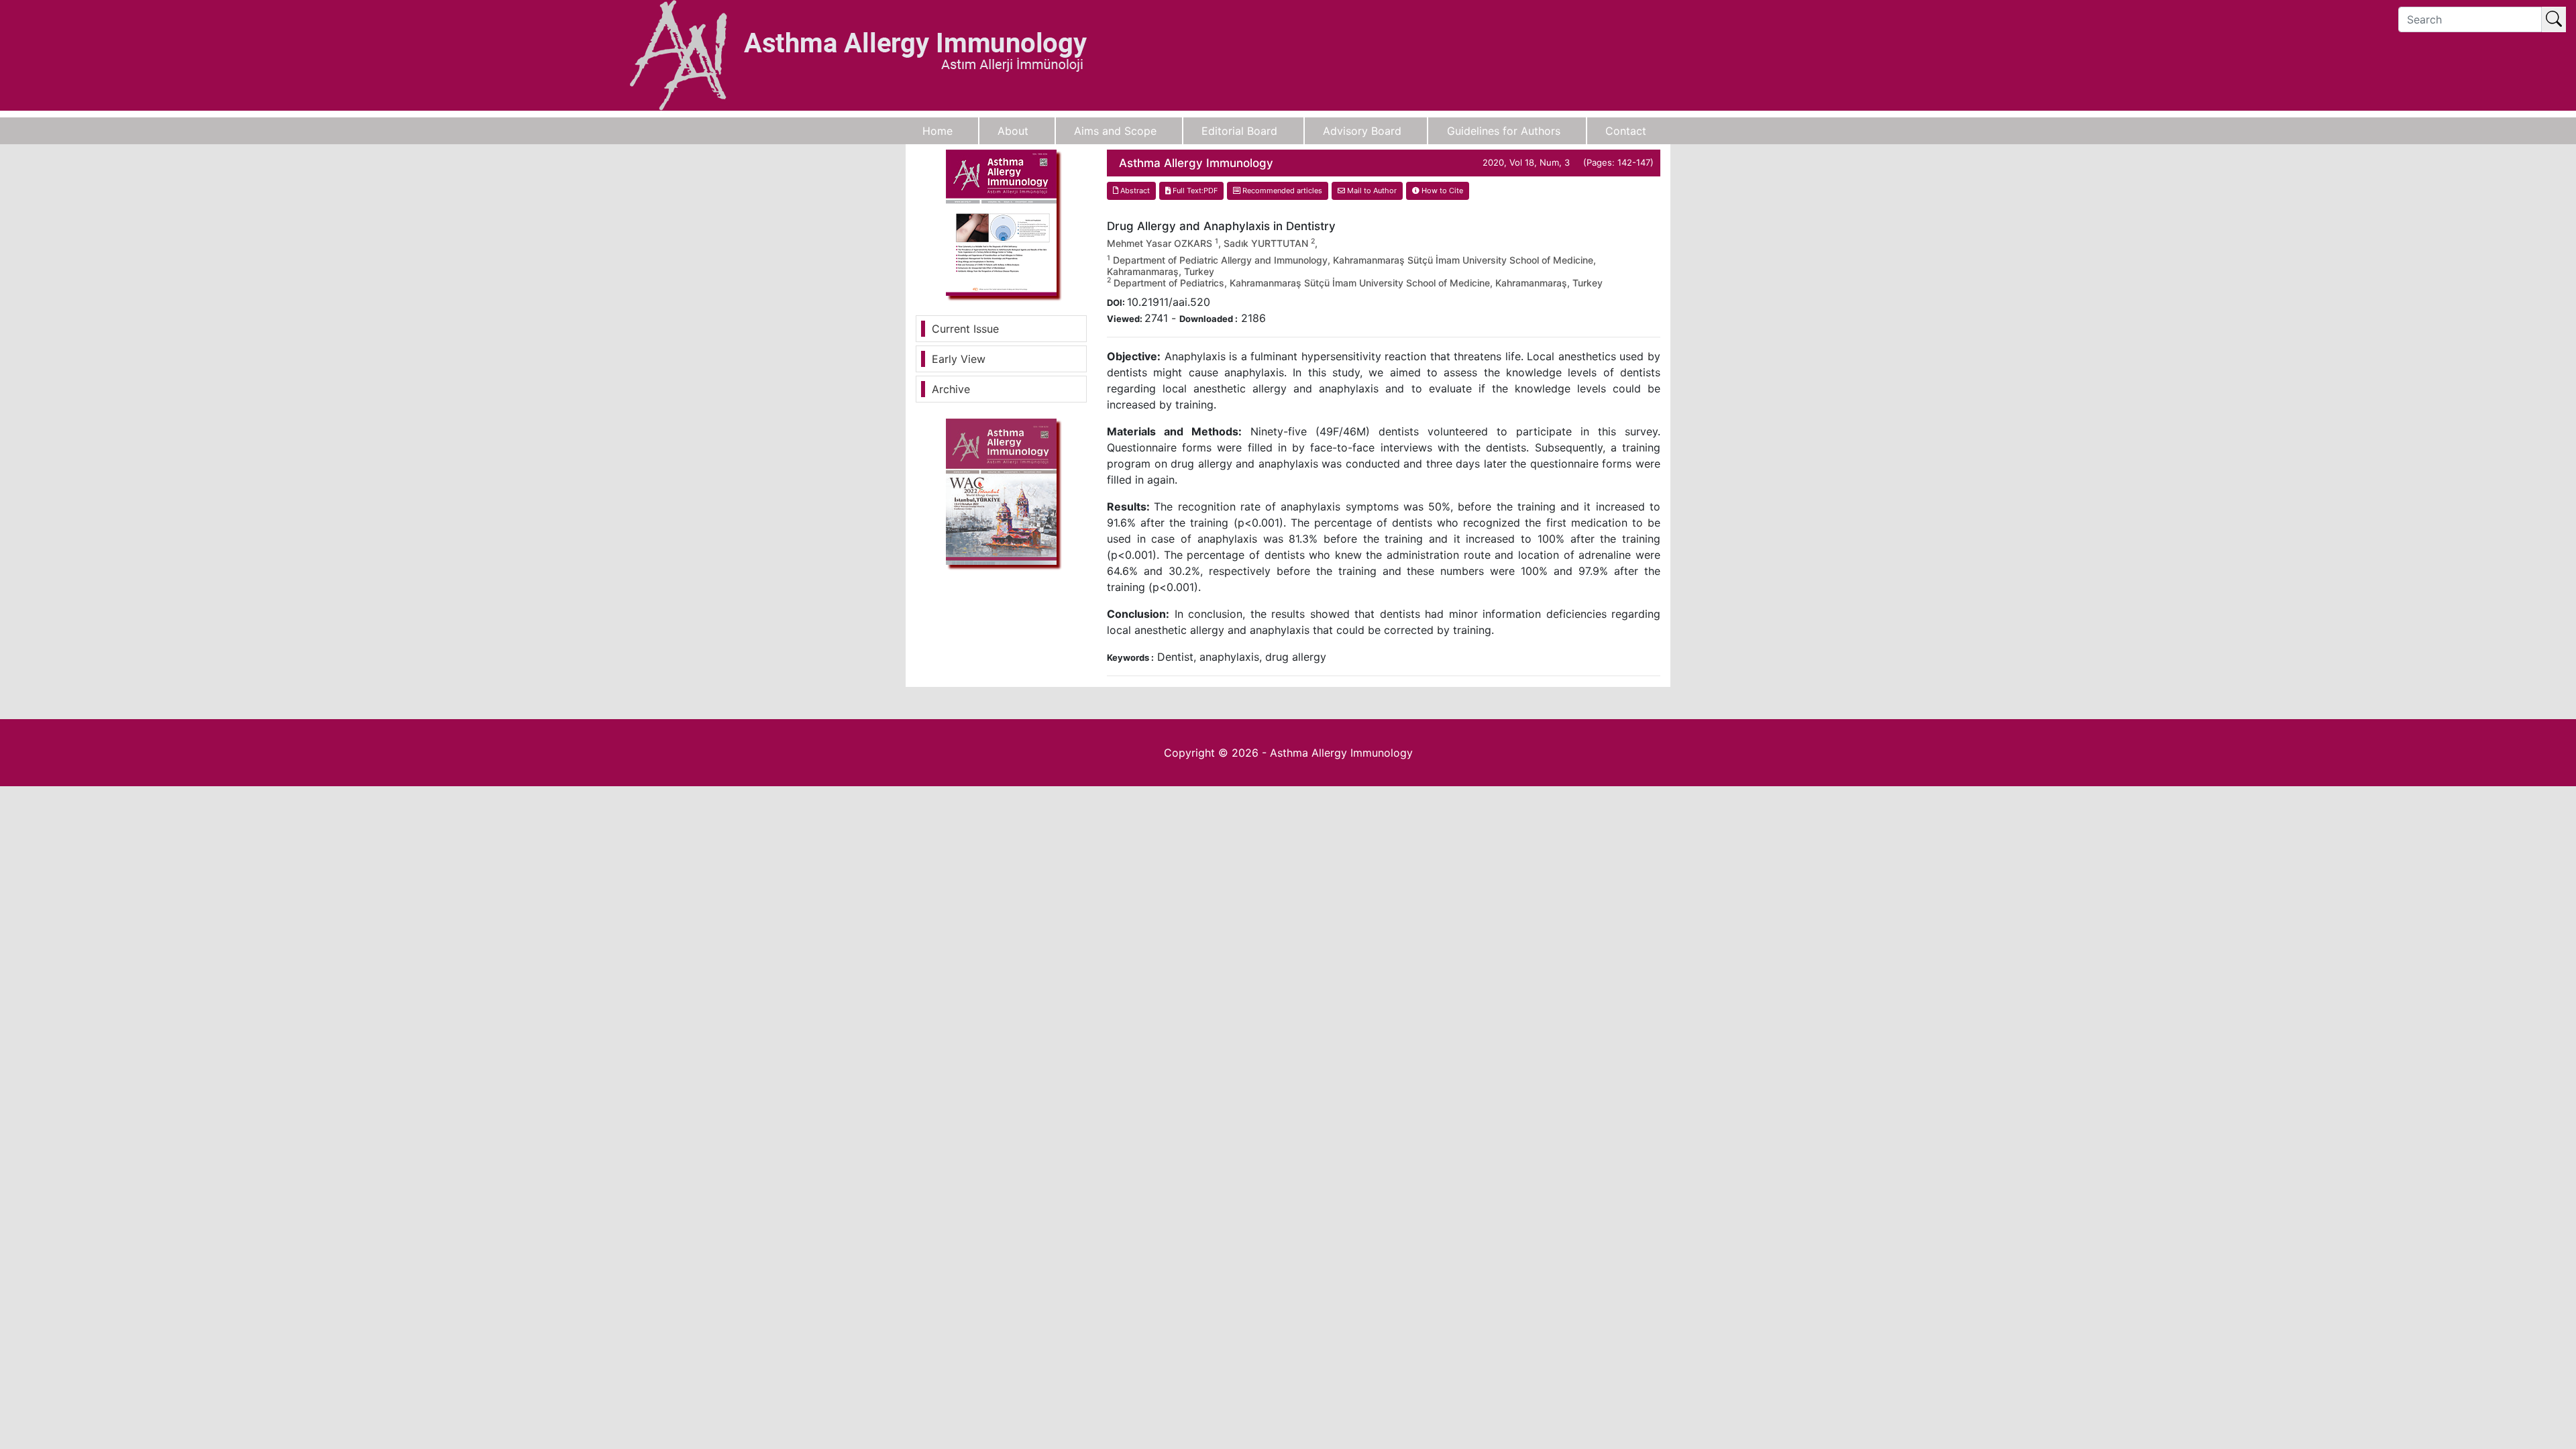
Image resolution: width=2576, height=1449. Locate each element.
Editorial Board (1239, 131)
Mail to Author (1371, 191)
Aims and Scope (1115, 131)
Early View (959, 359)
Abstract (1134, 191)
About (1013, 131)
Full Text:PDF (1194, 191)
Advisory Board (1362, 131)
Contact (1626, 131)
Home (937, 131)
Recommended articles (1281, 191)
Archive (951, 389)
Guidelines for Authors (1504, 131)
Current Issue (965, 329)
